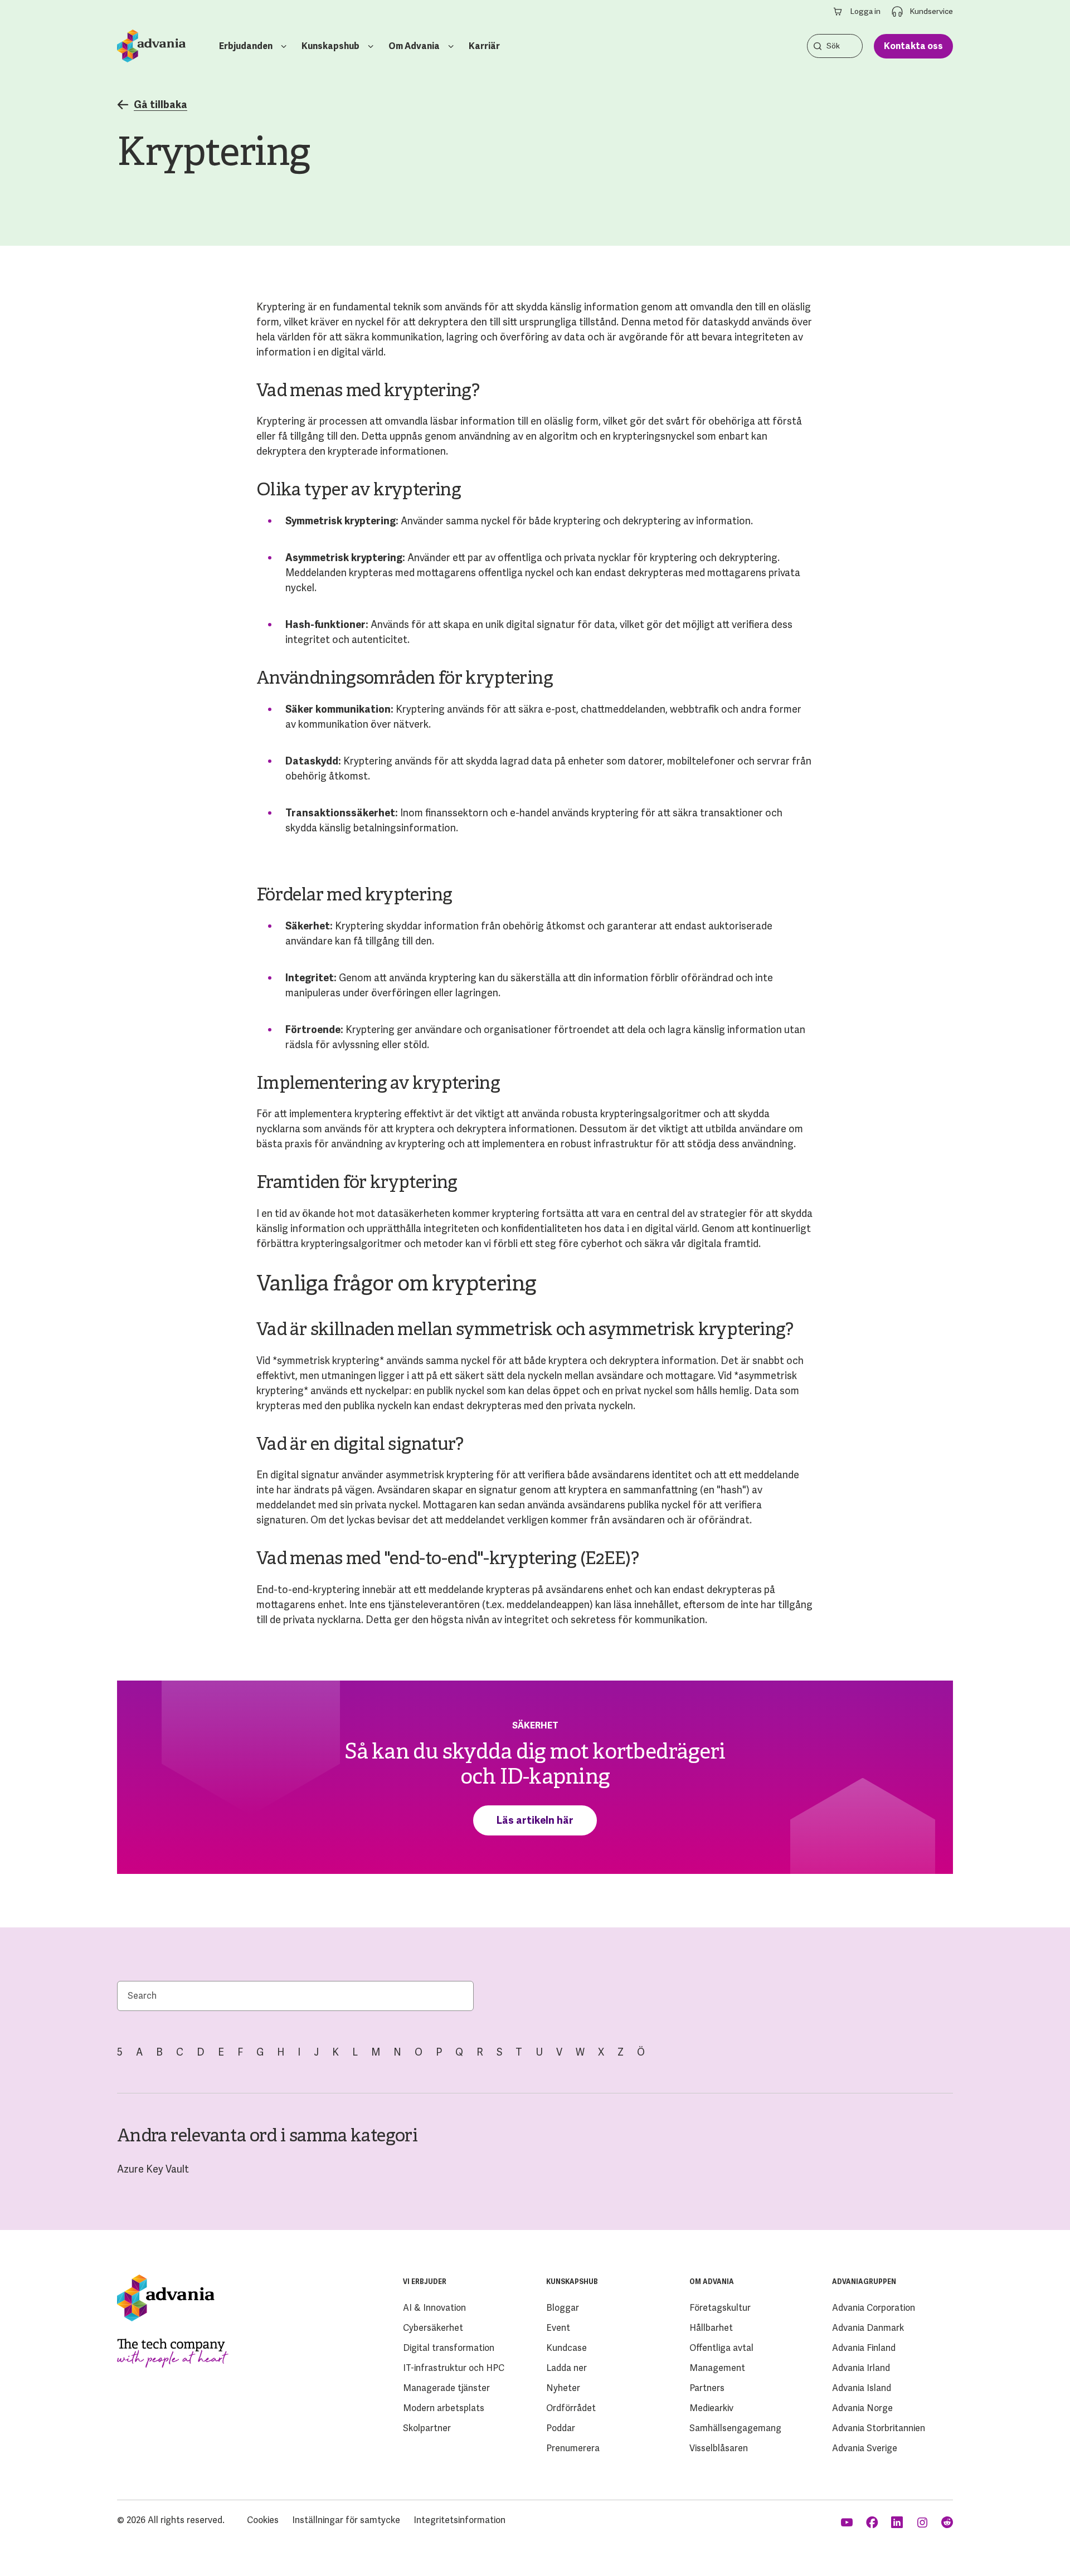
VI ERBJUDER (425, 2282)
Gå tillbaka (160, 105)
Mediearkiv (711, 2408)
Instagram (923, 2523)
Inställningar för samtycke (346, 2520)
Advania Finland (864, 2348)
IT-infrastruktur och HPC (454, 2368)
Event (558, 2328)
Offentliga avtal (721, 2348)
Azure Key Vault (153, 2169)
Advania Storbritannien (879, 2428)
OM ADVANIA (712, 2282)
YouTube (848, 2523)
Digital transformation (449, 2348)
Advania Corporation (874, 2308)
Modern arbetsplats (444, 2408)
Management (717, 2368)
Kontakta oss (913, 46)
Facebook (873, 2523)
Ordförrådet (571, 2408)
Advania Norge (862, 2408)
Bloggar (563, 2308)
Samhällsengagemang (735, 2428)
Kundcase (566, 2348)
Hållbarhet (711, 2328)
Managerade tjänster (446, 2388)
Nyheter (563, 2388)
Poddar (561, 2428)
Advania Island (862, 2388)
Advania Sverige (865, 2448)
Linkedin (898, 2523)
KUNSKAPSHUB (572, 2282)
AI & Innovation (434, 2308)
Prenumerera (573, 2448)
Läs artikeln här (535, 1820)
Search (818, 46)
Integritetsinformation (459, 2520)
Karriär (484, 46)
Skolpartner (427, 2428)
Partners (707, 2388)
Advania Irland (861, 2368)
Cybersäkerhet (433, 2328)
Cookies (263, 2520)
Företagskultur (720, 2308)
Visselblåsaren (719, 2448)
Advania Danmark (868, 2328)
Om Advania (414, 46)
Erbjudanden (246, 46)
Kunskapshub (330, 46)
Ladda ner (566, 2368)
